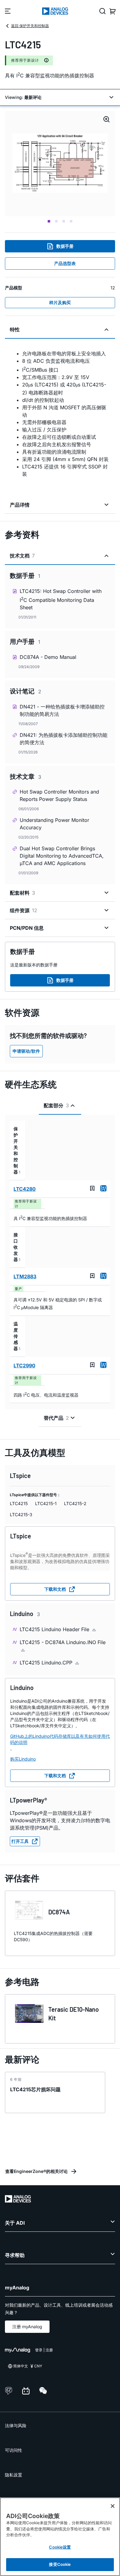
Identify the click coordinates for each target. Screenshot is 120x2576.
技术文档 (22, 556)
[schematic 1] (60, 164)
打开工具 (20, 1841)
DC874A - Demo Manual (48, 657)
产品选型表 (65, 263)
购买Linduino (23, 1759)
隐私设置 (14, 2475)
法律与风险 (16, 2425)
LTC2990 (24, 1366)
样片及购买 (60, 302)
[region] (60, 2537)
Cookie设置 (60, 2547)
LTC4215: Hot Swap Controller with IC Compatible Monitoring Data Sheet (61, 599)
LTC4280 (25, 1189)
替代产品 (56, 1418)
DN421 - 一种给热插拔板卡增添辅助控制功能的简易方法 (62, 710)
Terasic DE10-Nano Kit (74, 2014)
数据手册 (65, 246)
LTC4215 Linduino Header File (55, 1629)
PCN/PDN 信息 (27, 928)
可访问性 (14, 2450)
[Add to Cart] (103, 1188)
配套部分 (56, 1105)
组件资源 (24, 910)
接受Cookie (60, 2564)
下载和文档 (55, 1589)
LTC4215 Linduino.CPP (47, 1663)
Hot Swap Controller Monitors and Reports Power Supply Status (59, 795)
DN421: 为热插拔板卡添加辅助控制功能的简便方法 (64, 739)
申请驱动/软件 (26, 1051)
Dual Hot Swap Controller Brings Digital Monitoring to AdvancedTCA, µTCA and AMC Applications (62, 856)
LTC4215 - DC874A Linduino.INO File (63, 1642)
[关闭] (113, 2506)
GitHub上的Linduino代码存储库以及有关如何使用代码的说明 (60, 1739)
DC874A (59, 1912)
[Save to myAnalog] (92, 1188)
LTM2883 (25, 1276)
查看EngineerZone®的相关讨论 (36, 2171)
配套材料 (22, 893)
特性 (15, 329)
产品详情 (20, 505)
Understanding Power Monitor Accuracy (54, 824)
